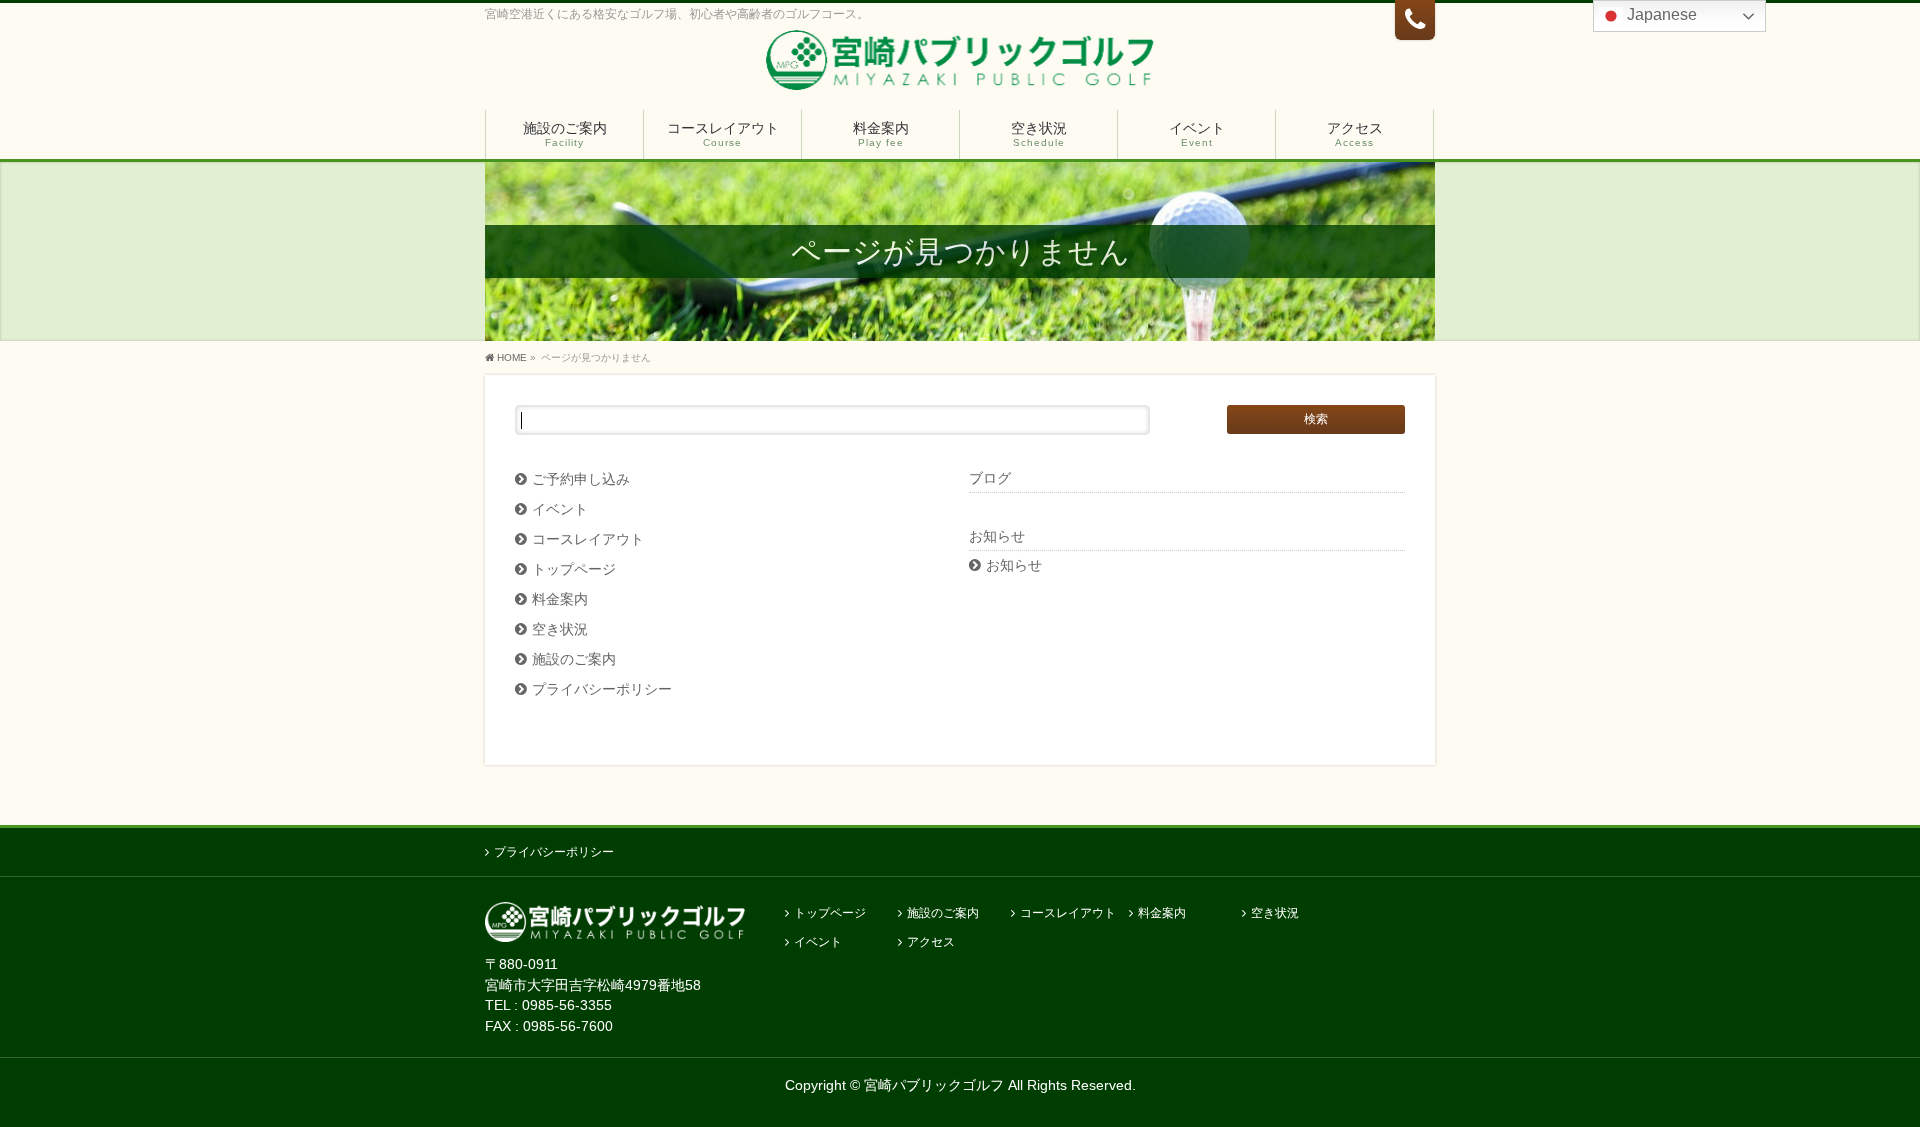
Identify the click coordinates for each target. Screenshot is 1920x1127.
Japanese (1660, 14)
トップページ (574, 569)
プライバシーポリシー (602, 689)
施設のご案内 (574, 659)
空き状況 (560, 629)
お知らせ (1014, 565)
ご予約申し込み (581, 479)
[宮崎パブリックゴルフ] (959, 64)
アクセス (931, 942)
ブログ (990, 478)
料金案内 (560, 599)
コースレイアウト (588, 539)
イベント (560, 509)
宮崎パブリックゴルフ (934, 1085)
